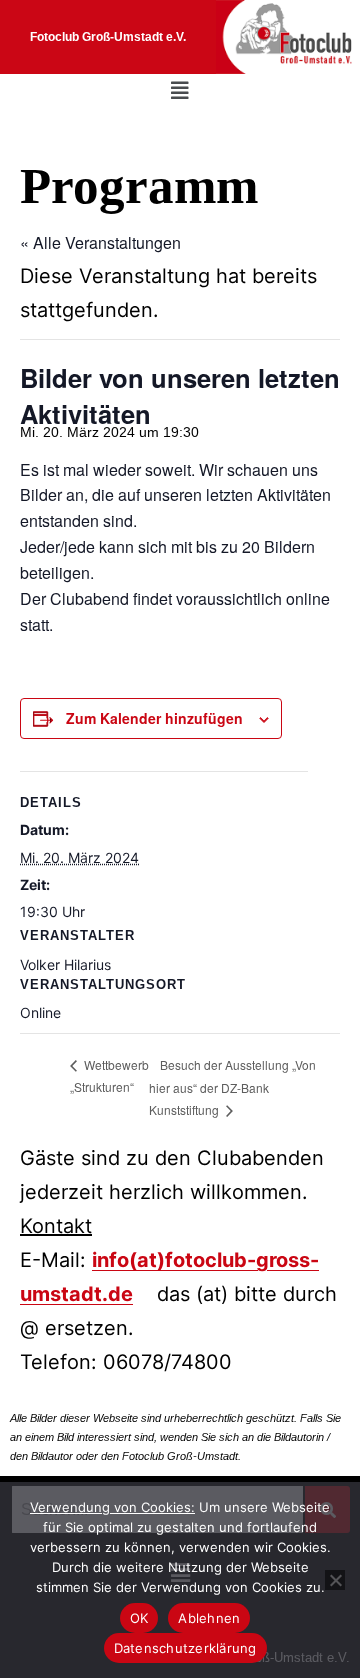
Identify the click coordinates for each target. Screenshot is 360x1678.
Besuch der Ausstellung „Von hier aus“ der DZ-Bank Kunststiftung (232, 1087)
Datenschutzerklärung (185, 1648)
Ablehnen (209, 1618)
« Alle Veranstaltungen (100, 242)
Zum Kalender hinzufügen (154, 718)
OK (139, 1618)
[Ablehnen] (335, 1580)
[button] (180, 91)
